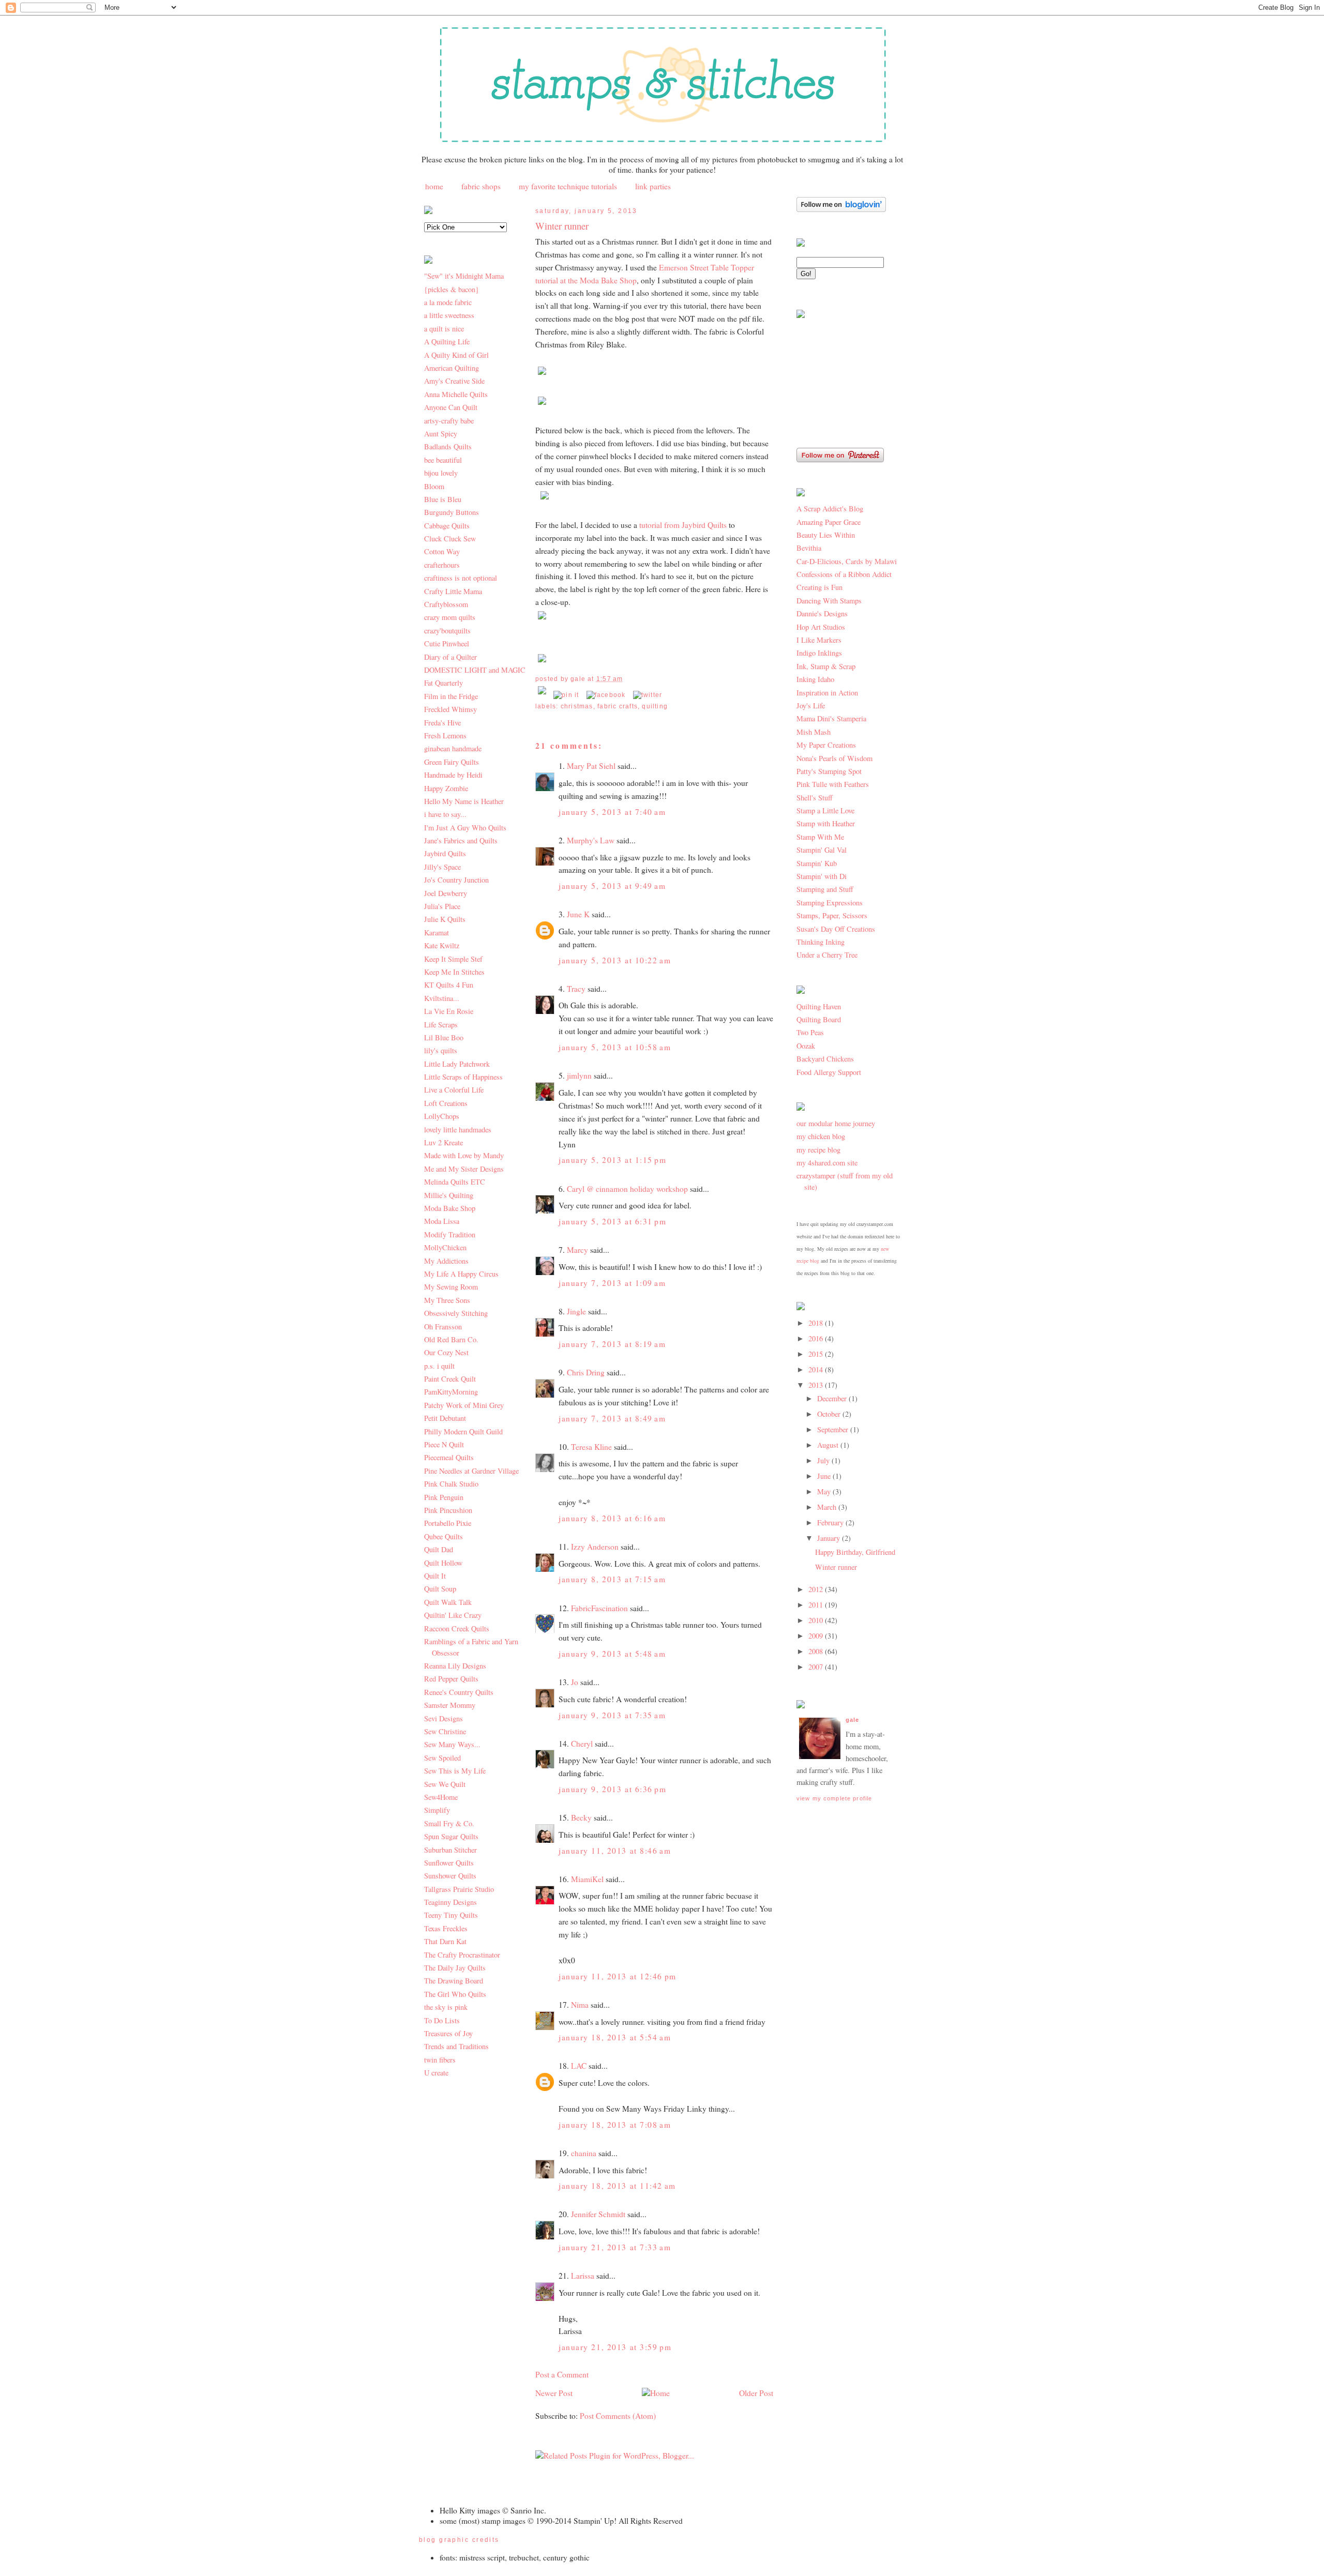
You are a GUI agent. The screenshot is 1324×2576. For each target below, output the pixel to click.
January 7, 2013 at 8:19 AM (612, 1344)
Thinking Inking (821, 942)
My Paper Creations (826, 745)
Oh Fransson (443, 1327)
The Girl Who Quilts (455, 1994)
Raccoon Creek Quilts (457, 1628)
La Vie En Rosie (449, 1011)
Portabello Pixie (448, 1523)
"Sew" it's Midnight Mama (464, 276)
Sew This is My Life (455, 1771)
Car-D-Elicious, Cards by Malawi (847, 561)
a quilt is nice (444, 329)
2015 (817, 1354)
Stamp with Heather (826, 823)
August (829, 1445)
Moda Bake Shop (450, 1208)
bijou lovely (441, 473)
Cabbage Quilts (447, 526)
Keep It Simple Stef (453, 959)
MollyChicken (445, 1247)
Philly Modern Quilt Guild (463, 1431)
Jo (575, 1682)
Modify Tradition (450, 1234)
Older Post (756, 2393)
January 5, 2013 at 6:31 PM (613, 1221)
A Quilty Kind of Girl (456, 355)
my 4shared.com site (827, 1163)
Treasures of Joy (448, 2033)
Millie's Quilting (449, 1195)
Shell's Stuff (815, 798)
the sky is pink (446, 2007)
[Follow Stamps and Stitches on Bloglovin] (841, 209)
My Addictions (446, 1261)
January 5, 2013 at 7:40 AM (612, 812)
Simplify (437, 1810)
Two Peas (810, 1032)
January (830, 1538)
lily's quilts (441, 1050)
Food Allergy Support (829, 1072)
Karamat (437, 933)
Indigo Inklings (819, 653)
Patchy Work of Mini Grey (464, 1405)
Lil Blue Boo (444, 1037)
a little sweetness (449, 315)
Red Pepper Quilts (451, 1679)
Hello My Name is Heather (464, 801)
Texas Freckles (446, 1928)
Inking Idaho (815, 679)
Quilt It (435, 1576)
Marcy (577, 1250)
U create (436, 2073)
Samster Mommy (450, 1705)
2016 (817, 1338)
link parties (653, 186)
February (831, 1522)
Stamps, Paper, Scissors (832, 915)
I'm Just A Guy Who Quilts (465, 828)
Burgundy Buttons (452, 512)
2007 (817, 1667)
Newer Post (554, 2393)
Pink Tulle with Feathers (833, 784)
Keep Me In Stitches (454, 972)
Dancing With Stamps (829, 601)
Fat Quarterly (443, 683)
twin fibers (440, 2060)
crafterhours (442, 565)
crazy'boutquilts (447, 631)
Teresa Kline (591, 1447)
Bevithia (809, 548)
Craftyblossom (446, 604)
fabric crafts (618, 706)
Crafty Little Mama (453, 591)
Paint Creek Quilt (450, 1379)
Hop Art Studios (821, 627)
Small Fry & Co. (449, 1823)
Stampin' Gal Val (822, 850)
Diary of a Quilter (450, 657)
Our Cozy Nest (446, 1352)
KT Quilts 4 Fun (449, 985)
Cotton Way (442, 551)
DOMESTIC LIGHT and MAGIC (475, 670)
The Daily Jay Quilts (455, 1968)
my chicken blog (821, 1136)
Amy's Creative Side (454, 381)
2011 (817, 1605)
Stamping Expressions (830, 903)
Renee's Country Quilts (459, 1692)
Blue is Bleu (443, 499)
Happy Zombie (446, 788)
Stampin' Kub (817, 863)
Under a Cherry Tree (827, 955)
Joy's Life (811, 706)
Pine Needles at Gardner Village (471, 1471)
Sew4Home (441, 1797)
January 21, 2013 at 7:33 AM (615, 2247)
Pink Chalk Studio (451, 1484)
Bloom (434, 486)
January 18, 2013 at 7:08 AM (615, 2125)
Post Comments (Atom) (618, 2416)
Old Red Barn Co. (451, 1339)
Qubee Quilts (443, 1536)
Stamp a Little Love (825, 810)
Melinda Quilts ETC (455, 1182)
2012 (817, 1589)
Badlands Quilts (448, 446)
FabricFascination (599, 1608)
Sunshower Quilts (450, 1876)
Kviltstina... (442, 998)
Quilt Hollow (443, 1563)
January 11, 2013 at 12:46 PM (618, 1976)
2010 (817, 1620)
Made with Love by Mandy (464, 1155)
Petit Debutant (445, 1418)
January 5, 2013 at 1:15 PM (613, 1160)
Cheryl (582, 1744)
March (828, 1507)
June (825, 1476)
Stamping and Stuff (825, 889)
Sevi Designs (443, 1718)
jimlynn (579, 1075)
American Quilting (452, 368)
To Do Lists (442, 2020)
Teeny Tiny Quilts (451, 1915)
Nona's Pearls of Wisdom (834, 758)
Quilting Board (819, 1019)
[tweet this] (648, 695)
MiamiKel (587, 1879)
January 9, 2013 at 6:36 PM (613, 1789)
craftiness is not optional (461, 578)
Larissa (583, 2276)
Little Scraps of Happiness (463, 1077)
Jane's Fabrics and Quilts (461, 840)
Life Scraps (441, 1025)
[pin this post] (566, 695)
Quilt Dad (439, 1549)
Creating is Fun (819, 587)
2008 (817, 1651)
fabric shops (481, 186)
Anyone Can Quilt (451, 407)
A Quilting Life (447, 342)
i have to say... (445, 814)
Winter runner (562, 226)
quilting (655, 706)
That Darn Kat (445, 1941)
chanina (584, 2153)
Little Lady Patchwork (457, 1064)
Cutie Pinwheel (447, 643)
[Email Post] (543, 695)
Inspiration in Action (827, 693)
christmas (577, 706)
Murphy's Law (591, 840)
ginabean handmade (453, 748)
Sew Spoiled (442, 1758)
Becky (581, 1817)
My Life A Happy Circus (461, 1274)
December (833, 1398)
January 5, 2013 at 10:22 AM (615, 960)
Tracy (576, 989)
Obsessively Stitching (456, 1313)
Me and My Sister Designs (464, 1169)
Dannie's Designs (822, 613)
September (834, 1429)
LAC (579, 2066)
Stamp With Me (820, 837)
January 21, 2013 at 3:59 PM (615, 2347)
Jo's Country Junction (456, 880)
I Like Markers (819, 640)
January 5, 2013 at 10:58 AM (615, 1047)
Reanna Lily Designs (455, 1666)
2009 (817, 1636)
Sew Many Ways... (452, 1744)
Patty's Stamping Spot (829, 771)
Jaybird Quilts (445, 853)
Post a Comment (562, 2374)
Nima (580, 2005)
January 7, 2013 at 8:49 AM (612, 1418)
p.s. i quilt (439, 1366)
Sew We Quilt (445, 1784)
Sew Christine (445, 1731)
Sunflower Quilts (449, 1863)
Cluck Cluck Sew (450, 539)
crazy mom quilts (450, 617)
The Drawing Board (454, 1981)
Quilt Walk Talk (448, 1602)
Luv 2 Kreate (443, 1142)
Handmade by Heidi (453, 775)
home (434, 186)
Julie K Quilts (445, 919)
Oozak (806, 1046)
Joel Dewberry (446, 893)
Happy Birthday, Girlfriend (855, 1552)
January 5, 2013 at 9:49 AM (612, 886)
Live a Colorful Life (454, 1090)
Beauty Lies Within (826, 535)
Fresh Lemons (445, 736)
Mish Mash (814, 732)
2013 (817, 1385)
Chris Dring (586, 1372)
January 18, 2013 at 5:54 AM (615, 2037)
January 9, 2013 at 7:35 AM (612, 1715)
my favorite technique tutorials (568, 186)
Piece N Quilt (444, 1444)
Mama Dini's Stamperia (831, 718)
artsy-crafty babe (449, 421)
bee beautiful (443, 460)
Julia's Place (442, 906)
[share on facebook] (606, 695)
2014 (817, 1369)
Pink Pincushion (448, 1510)
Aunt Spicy (441, 434)
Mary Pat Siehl (591, 766)
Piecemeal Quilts (449, 1457)
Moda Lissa (442, 1221)
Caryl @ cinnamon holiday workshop (627, 1189)
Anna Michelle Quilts (456, 394)
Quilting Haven (819, 1006)
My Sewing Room (451, 1287)
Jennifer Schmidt (598, 2214)
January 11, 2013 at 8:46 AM (615, 1851)
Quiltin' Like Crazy (453, 1615)
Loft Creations (446, 1103)
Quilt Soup (440, 1589)
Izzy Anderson (595, 1547)
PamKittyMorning (451, 1392)
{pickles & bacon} (452, 289)
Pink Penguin (444, 1497)
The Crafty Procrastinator (462, 1955)
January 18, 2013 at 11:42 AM (617, 2186)
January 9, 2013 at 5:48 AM (612, 1654)
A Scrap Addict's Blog (830, 509)
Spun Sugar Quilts (451, 1836)
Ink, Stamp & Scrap (826, 666)
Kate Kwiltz (442, 945)
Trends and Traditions (456, 2046)
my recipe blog (818, 1150)
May (825, 1491)
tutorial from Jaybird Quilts (683, 525)
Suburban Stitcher (450, 1850)
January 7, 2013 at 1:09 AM (612, 1283)
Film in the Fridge (451, 696)
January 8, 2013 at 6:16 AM (612, 1518)
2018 (817, 1323)
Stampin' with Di (822, 876)
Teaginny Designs (450, 1902)
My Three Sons (447, 1300)
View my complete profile (834, 1798)
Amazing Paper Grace (829, 522)
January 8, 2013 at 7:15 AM (612, 1579)
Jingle (576, 1311)
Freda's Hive (442, 723)
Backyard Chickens (825, 1059)
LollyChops (442, 1116)
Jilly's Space (442, 867)
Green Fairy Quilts (452, 762)
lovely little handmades (458, 1130)
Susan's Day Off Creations (836, 929)
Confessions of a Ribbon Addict (844, 574)
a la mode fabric (448, 302)
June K (578, 914)
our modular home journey (836, 1123)
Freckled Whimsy (450, 709)
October (830, 1414)
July (824, 1460)
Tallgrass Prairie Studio (459, 1889)
